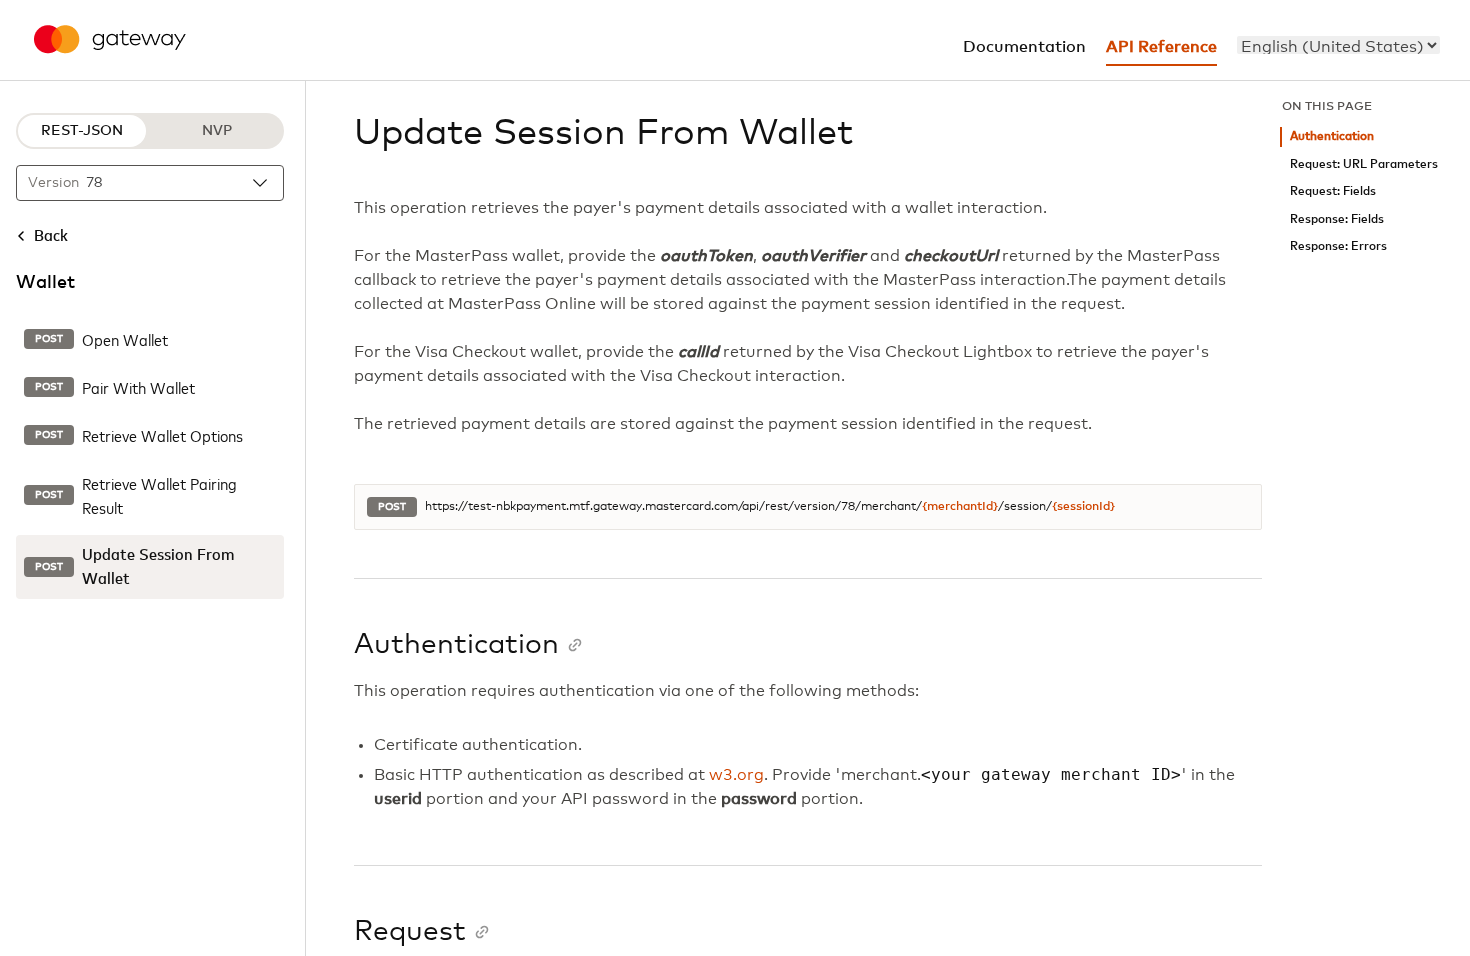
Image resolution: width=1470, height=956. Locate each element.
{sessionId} (1083, 507)
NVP (217, 131)
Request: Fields (1333, 191)
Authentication (1332, 136)
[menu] (1338, 45)
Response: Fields (1337, 219)
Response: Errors (1338, 246)
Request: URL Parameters (1364, 164)
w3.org (736, 775)
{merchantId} (960, 507)
